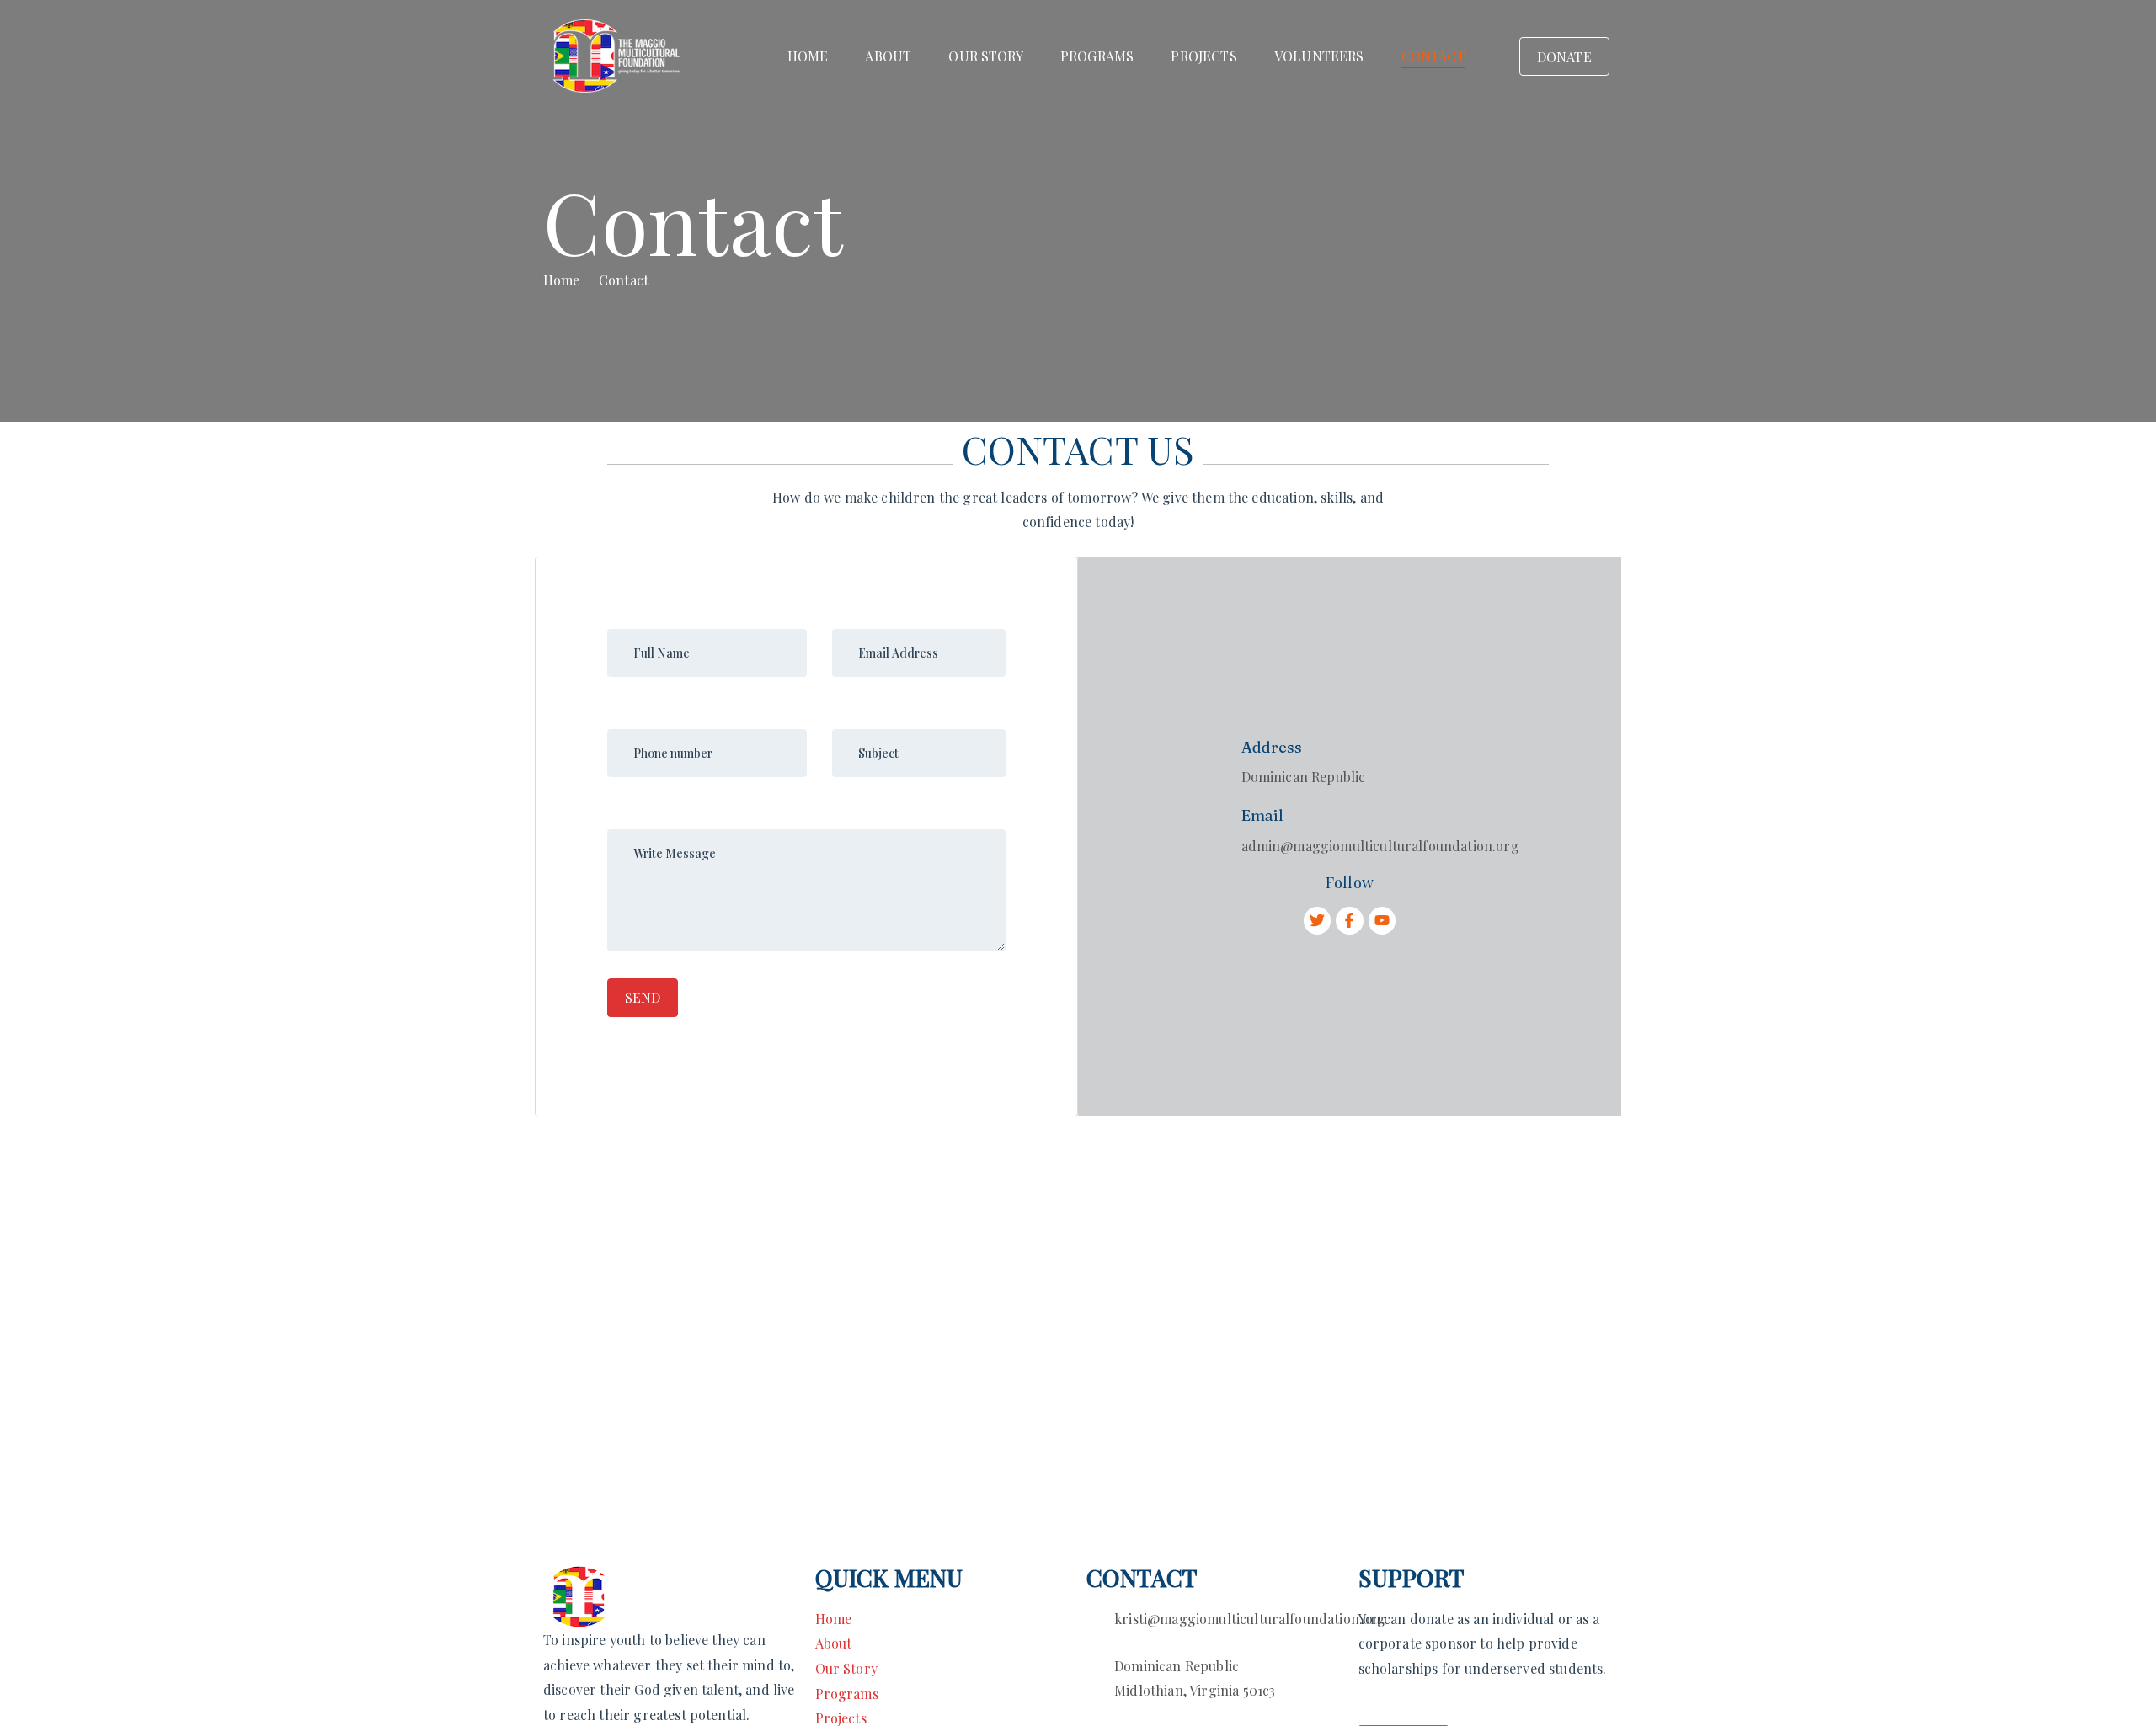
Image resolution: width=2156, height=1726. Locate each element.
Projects (1203, 56)
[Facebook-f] (1349, 920)
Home (808, 56)
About (888, 56)
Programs (1097, 56)
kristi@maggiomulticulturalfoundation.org (1250, 1619)
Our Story (985, 56)
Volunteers (1319, 56)
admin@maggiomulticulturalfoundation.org (1380, 846)
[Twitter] (1317, 920)
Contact (1433, 56)
